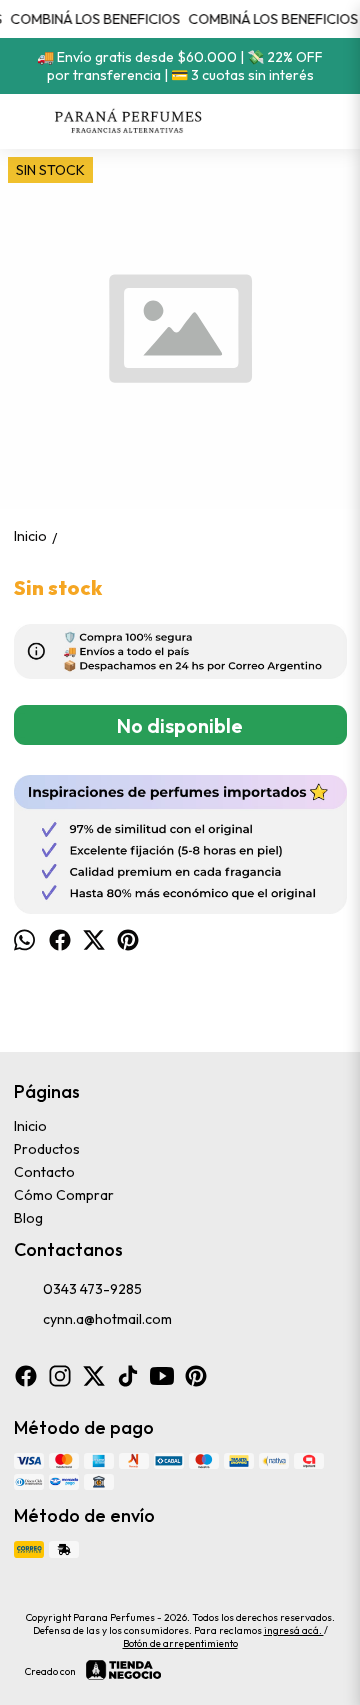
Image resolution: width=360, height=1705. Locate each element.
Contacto (44, 1172)
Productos (47, 1149)
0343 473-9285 (92, 1289)
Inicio (30, 1126)
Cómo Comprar (64, 1195)
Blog (28, 1218)
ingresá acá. (294, 1630)
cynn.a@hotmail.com (107, 1319)
